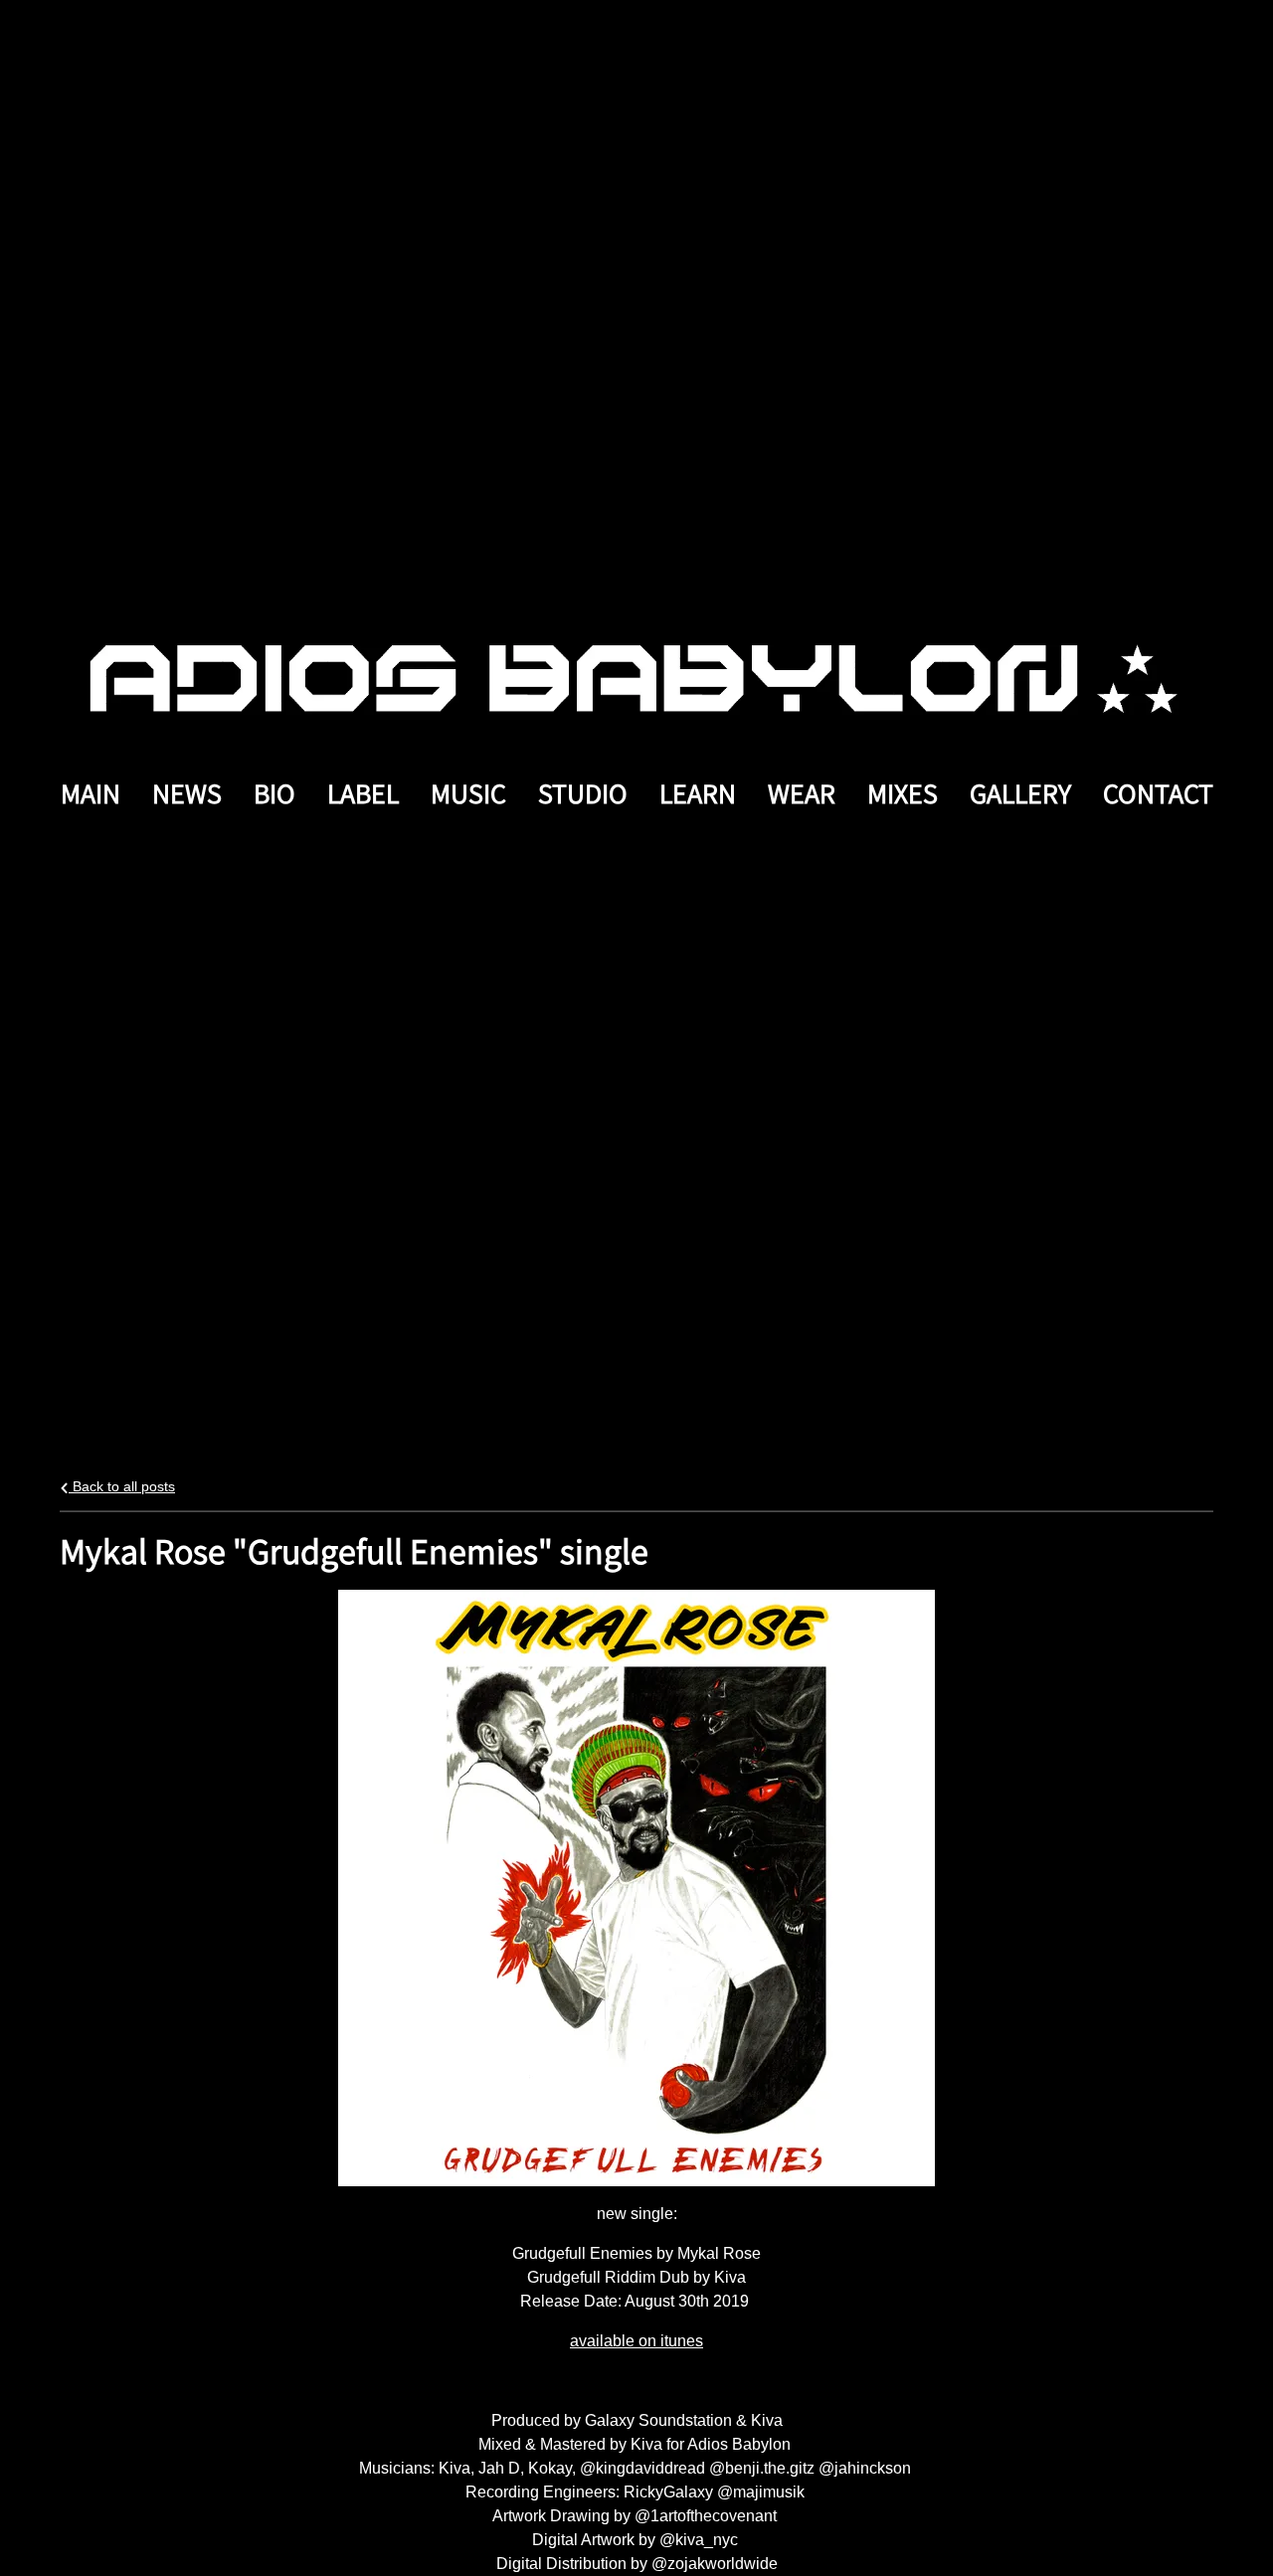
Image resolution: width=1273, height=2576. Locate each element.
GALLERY (1020, 793)
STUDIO (583, 793)
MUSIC (468, 793)
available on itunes (636, 2341)
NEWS (187, 793)
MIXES (903, 793)
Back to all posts (122, 1486)
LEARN (698, 793)
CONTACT (1158, 793)
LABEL (363, 793)
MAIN (91, 793)
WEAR (802, 793)
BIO (274, 793)
